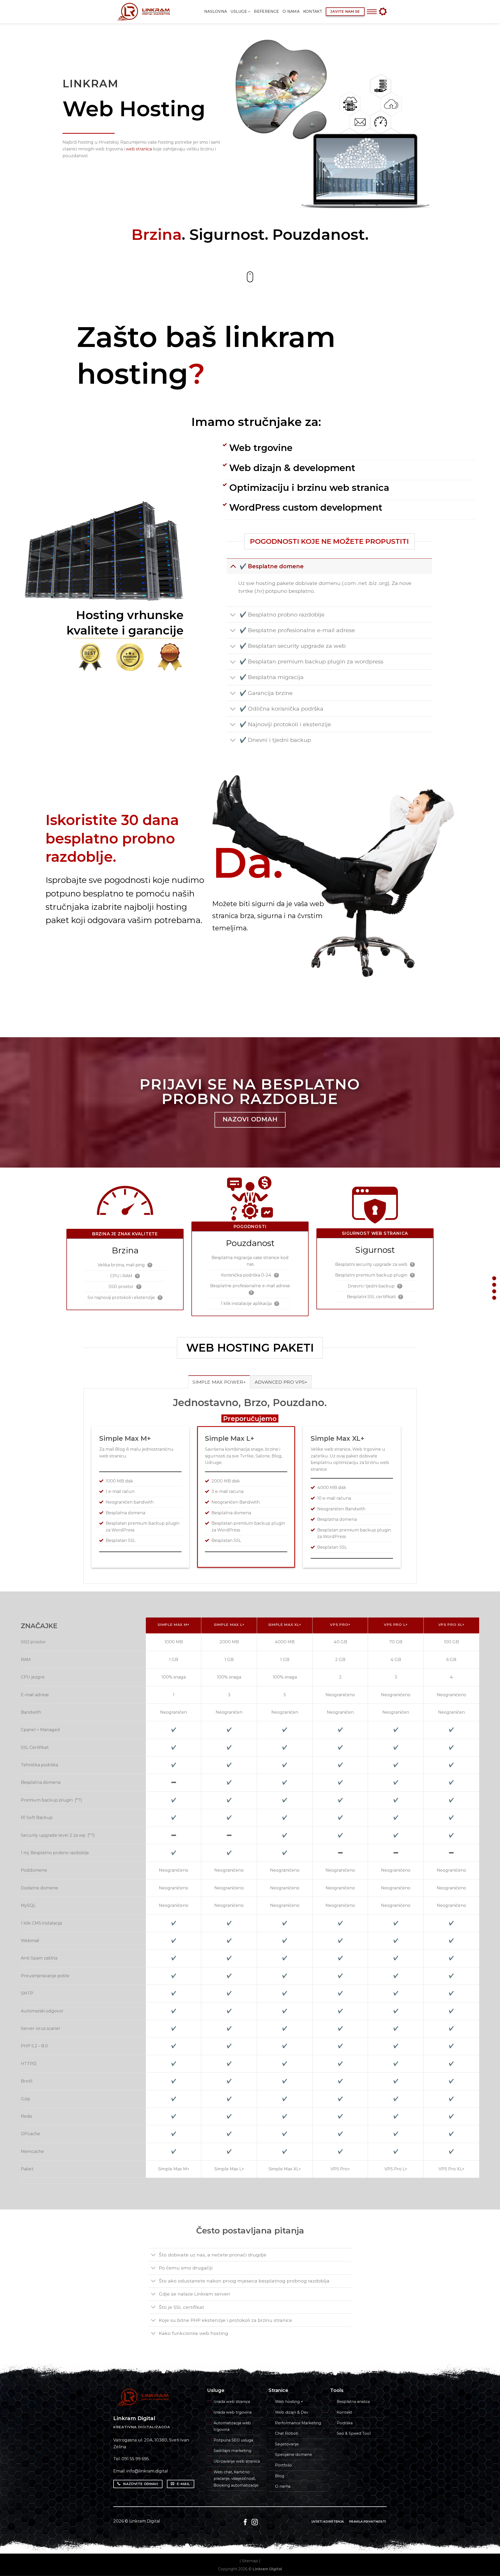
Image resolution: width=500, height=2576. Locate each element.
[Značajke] (494, 1298)
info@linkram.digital (147, 2471)
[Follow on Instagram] (255, 2523)
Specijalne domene (293, 2455)
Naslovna (215, 11)
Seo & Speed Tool (354, 2433)
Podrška (345, 2423)
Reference (266, 11)
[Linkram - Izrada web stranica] (149, 12)
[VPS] (494, 1291)
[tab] (219, 1382)
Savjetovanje (287, 2444)
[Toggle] (233, 566)
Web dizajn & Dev (292, 2412)
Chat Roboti (287, 2433)
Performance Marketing (298, 2423)
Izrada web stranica (232, 2402)
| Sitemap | (250, 2561)
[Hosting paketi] (494, 1285)
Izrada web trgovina (233, 2412)
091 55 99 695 (135, 2459)
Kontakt (313, 11)
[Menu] (372, 12)
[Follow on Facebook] (245, 2523)
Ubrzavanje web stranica (237, 2461)
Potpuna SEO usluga (233, 2440)
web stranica (139, 149)
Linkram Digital (145, 2521)
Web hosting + (289, 2402)
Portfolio (283, 2465)
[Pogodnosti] (494, 1278)
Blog (280, 2476)
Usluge (239, 11)
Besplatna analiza (353, 2402)
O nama (291, 11)
